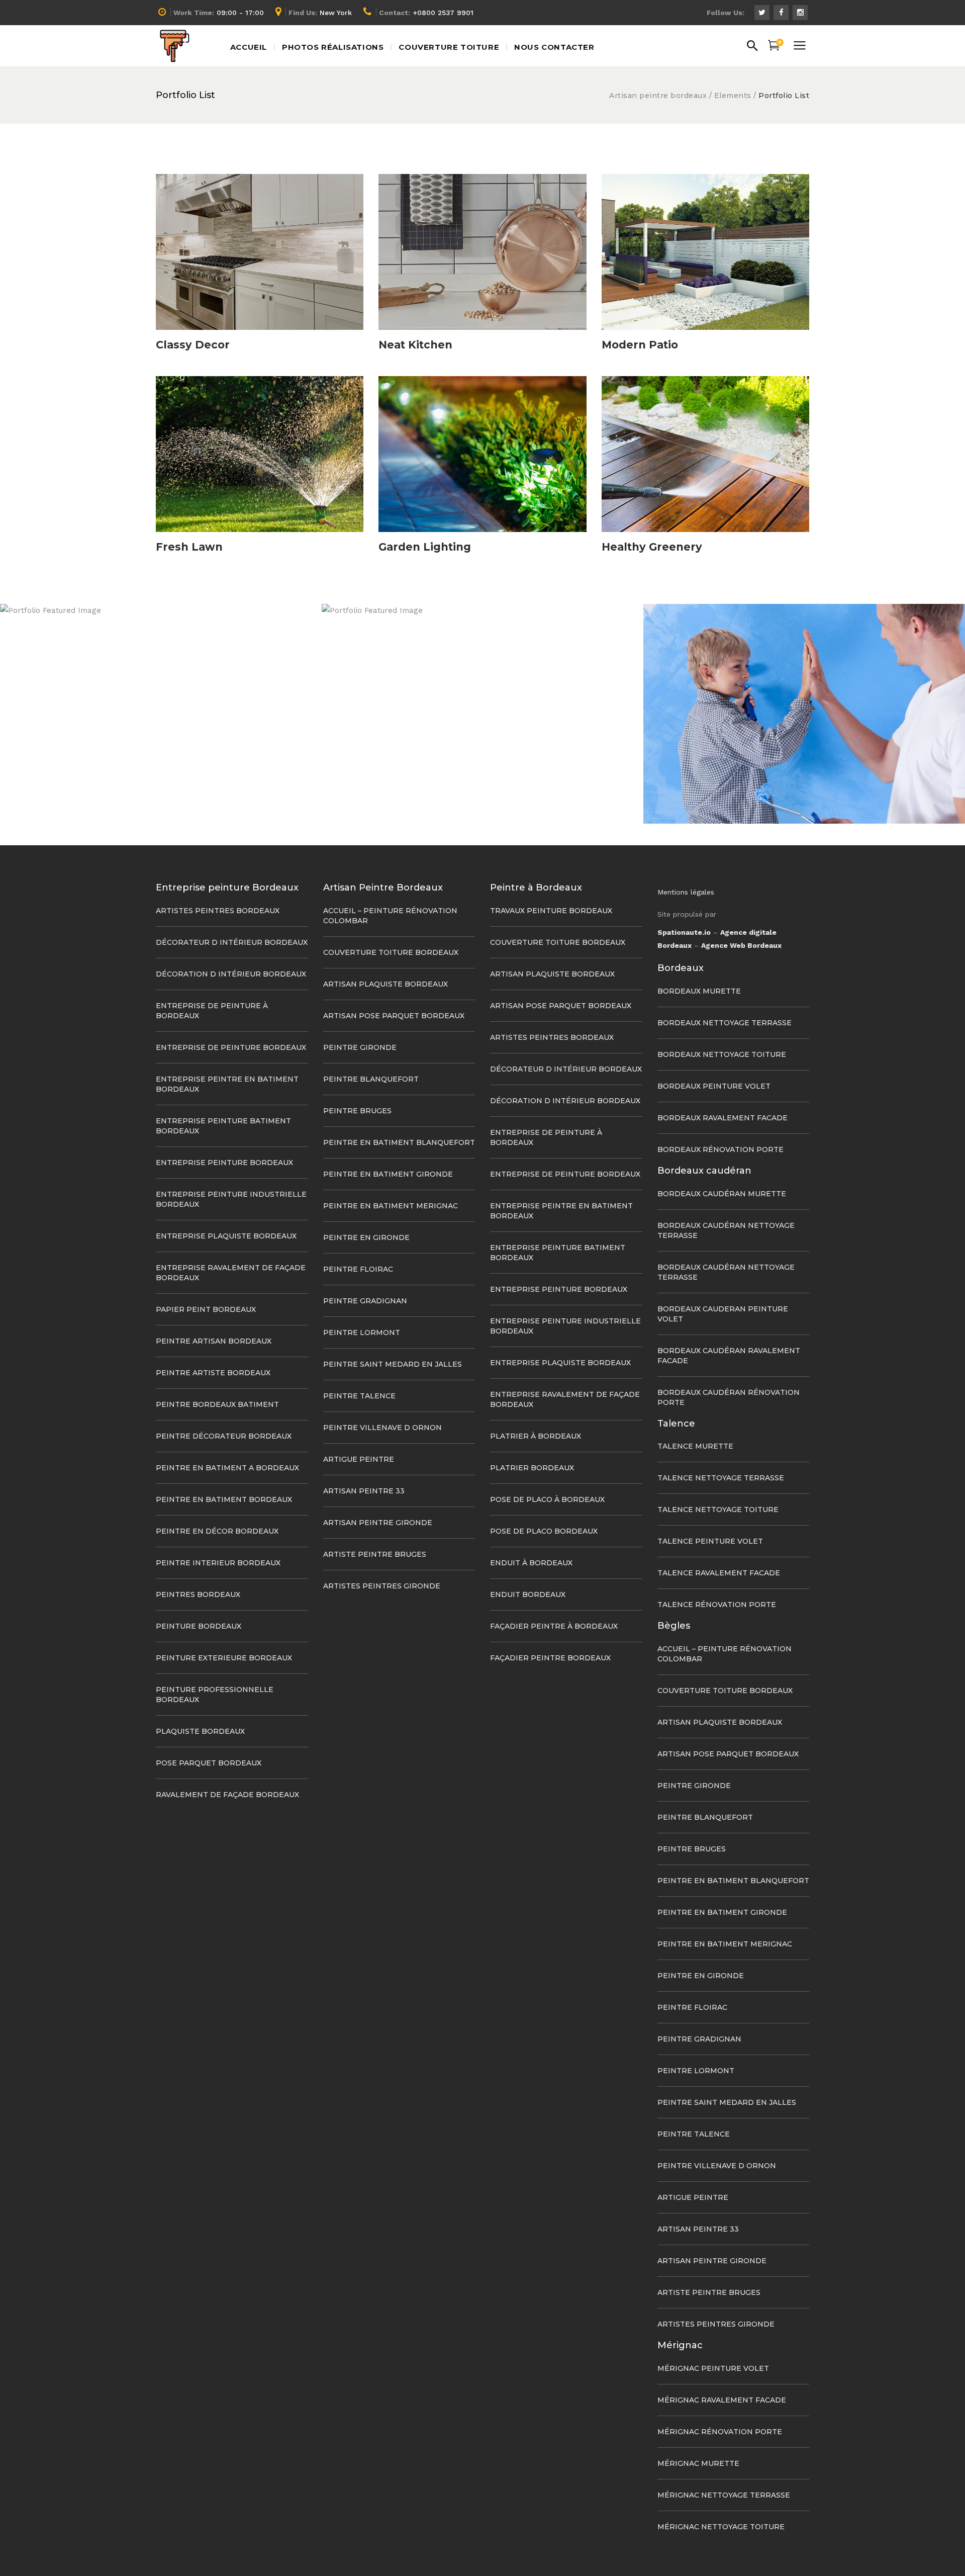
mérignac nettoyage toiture (721, 2527)
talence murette (695, 1446)
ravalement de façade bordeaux (227, 1795)
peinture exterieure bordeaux (224, 1658)
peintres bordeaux (198, 1594)
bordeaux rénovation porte (720, 1149)
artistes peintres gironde (382, 1586)
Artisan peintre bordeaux (658, 96)
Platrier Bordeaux (532, 1468)
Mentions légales (686, 892)
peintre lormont (362, 1333)
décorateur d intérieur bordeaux (232, 942)
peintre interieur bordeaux (218, 1563)
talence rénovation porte (717, 1605)
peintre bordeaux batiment (217, 1404)
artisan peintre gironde (378, 1523)
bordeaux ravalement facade (722, 1118)
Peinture (804, 719)
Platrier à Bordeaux (536, 1436)
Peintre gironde (360, 1047)
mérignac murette (698, 2463)
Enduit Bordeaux (528, 1594)
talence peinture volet (710, 1541)
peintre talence (359, 1396)
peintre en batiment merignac (391, 1206)
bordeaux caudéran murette (722, 1194)
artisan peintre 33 (364, 1491)
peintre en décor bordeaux (217, 1531)
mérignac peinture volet (713, 2368)
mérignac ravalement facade (722, 2400)
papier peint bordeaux (206, 1309)
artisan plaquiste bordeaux (385, 984)
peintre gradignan (365, 1301)
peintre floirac (358, 1269)
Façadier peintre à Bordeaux (554, 1626)
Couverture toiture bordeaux (391, 952)
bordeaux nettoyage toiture (722, 1054)
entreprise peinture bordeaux (224, 1163)
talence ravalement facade (719, 1573)
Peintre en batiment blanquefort (399, 1142)
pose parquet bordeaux (209, 1763)
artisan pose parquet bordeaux (394, 1016)
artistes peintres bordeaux (218, 911)
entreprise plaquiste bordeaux (226, 1236)
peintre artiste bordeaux (213, 1373)
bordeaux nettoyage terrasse (725, 1023)
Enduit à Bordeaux (531, 1563)
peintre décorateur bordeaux (224, 1436)
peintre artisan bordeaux (214, 1341)
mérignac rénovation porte (720, 2432)
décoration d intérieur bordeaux (231, 974)
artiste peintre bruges (375, 1554)
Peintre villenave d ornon (382, 1428)
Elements (733, 96)
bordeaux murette (699, 991)
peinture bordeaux (199, 1626)
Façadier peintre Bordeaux (550, 1658)
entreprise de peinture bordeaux (231, 1047)
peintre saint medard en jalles (393, 1364)
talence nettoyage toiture (718, 1509)
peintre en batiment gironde (388, 1174)
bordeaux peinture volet (714, 1086)
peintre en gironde (366, 1237)
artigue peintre (359, 1459)
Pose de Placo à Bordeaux (547, 1499)
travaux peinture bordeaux (551, 911)
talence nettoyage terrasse (721, 1478)
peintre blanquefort (371, 1079)
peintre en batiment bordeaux (224, 1499)
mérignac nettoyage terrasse (724, 2495)
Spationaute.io (684, 932)
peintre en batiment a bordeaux (227, 1468)
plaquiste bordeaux (200, 1731)
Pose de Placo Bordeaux (544, 1531)
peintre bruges (357, 1111)
